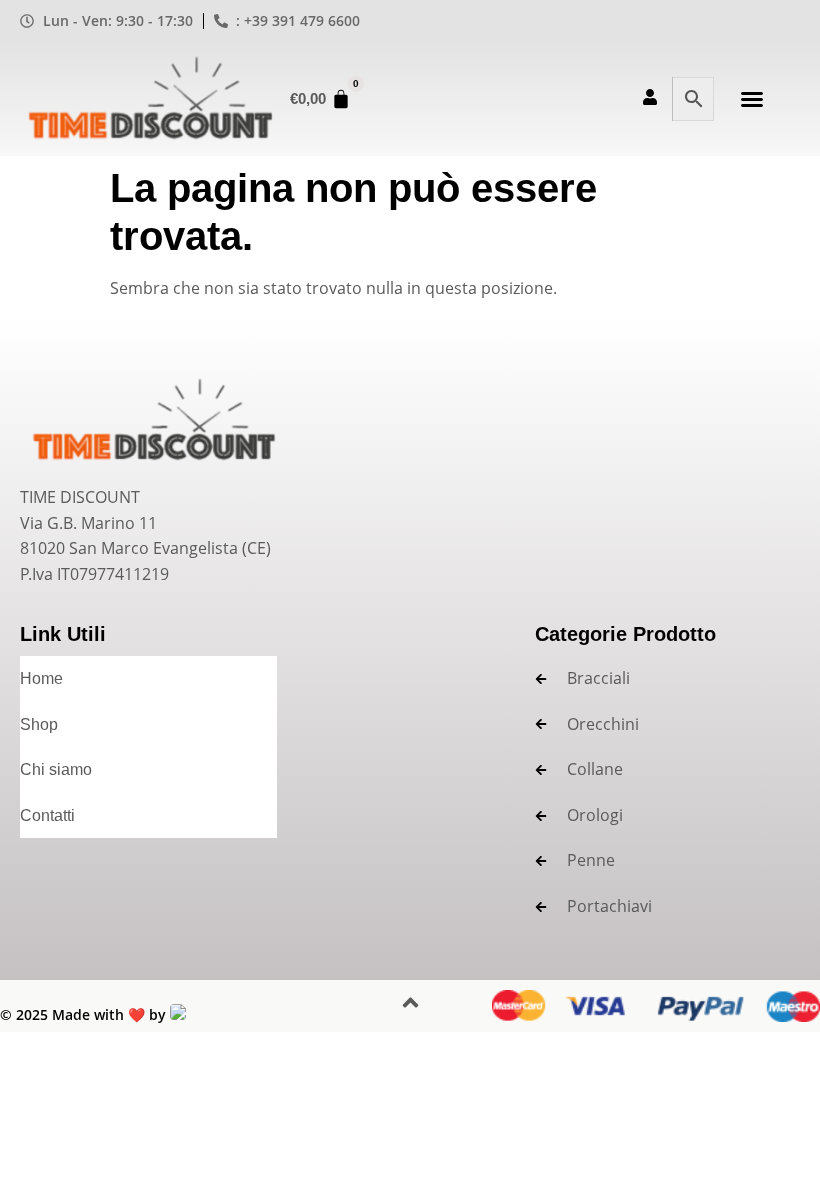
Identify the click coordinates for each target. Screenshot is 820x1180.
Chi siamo (56, 769)
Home (41, 678)
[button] (752, 99)
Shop (39, 724)
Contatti (47, 815)
